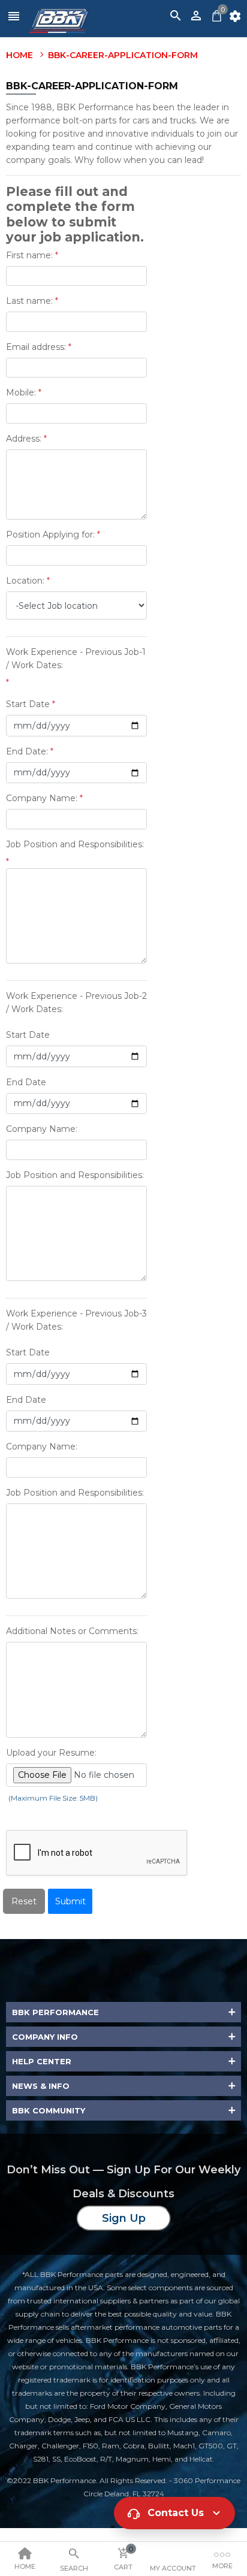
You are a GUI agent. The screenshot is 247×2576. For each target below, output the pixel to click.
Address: (24, 439)
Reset (24, 1901)
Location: (25, 581)
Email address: (36, 347)
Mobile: (21, 392)
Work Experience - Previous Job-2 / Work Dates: (76, 1002)
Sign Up (124, 2218)
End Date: (27, 751)
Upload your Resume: (51, 1753)
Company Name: (42, 798)
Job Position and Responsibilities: (75, 844)
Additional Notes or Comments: (72, 1631)
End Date (26, 1082)
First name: (29, 255)
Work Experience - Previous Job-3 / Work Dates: (76, 1320)
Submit (70, 1901)
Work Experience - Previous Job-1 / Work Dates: (76, 659)
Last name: (29, 301)
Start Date (28, 704)
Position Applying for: (50, 534)
